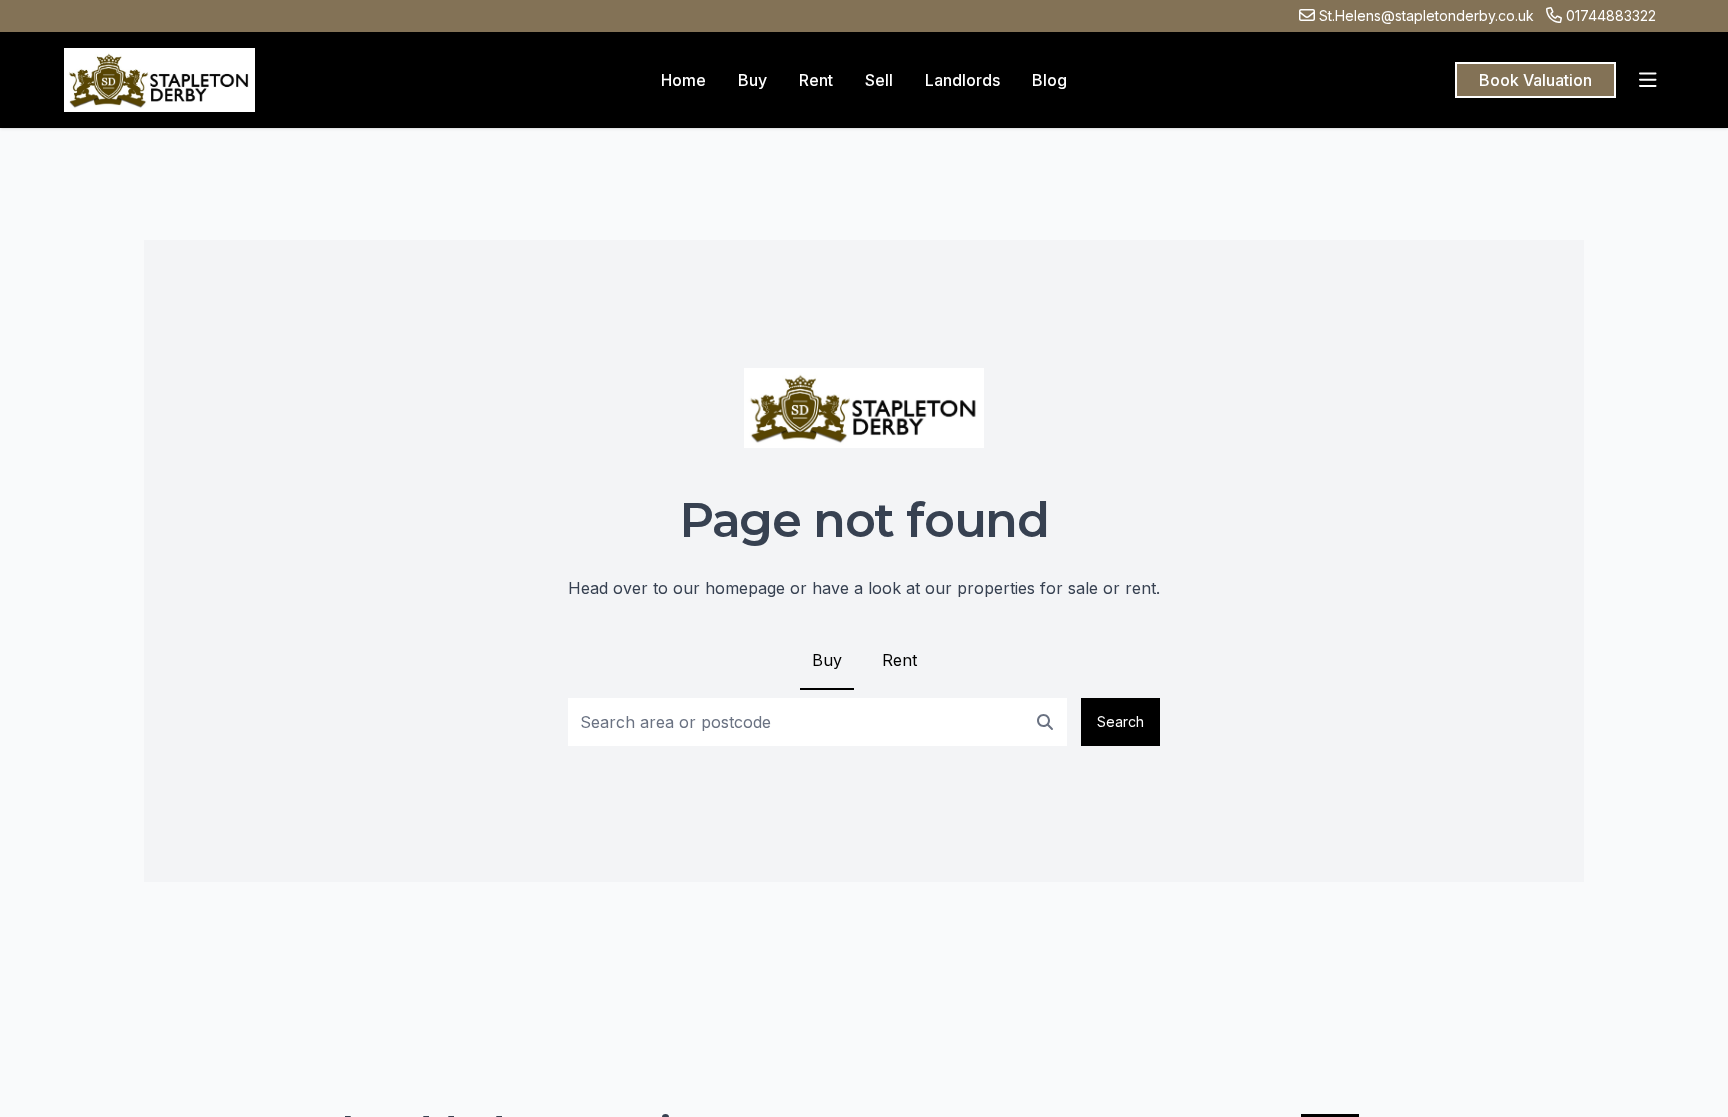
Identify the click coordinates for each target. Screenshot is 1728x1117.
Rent (899, 660)
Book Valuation (1535, 80)
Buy (827, 660)
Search (1120, 721)
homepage (745, 588)
